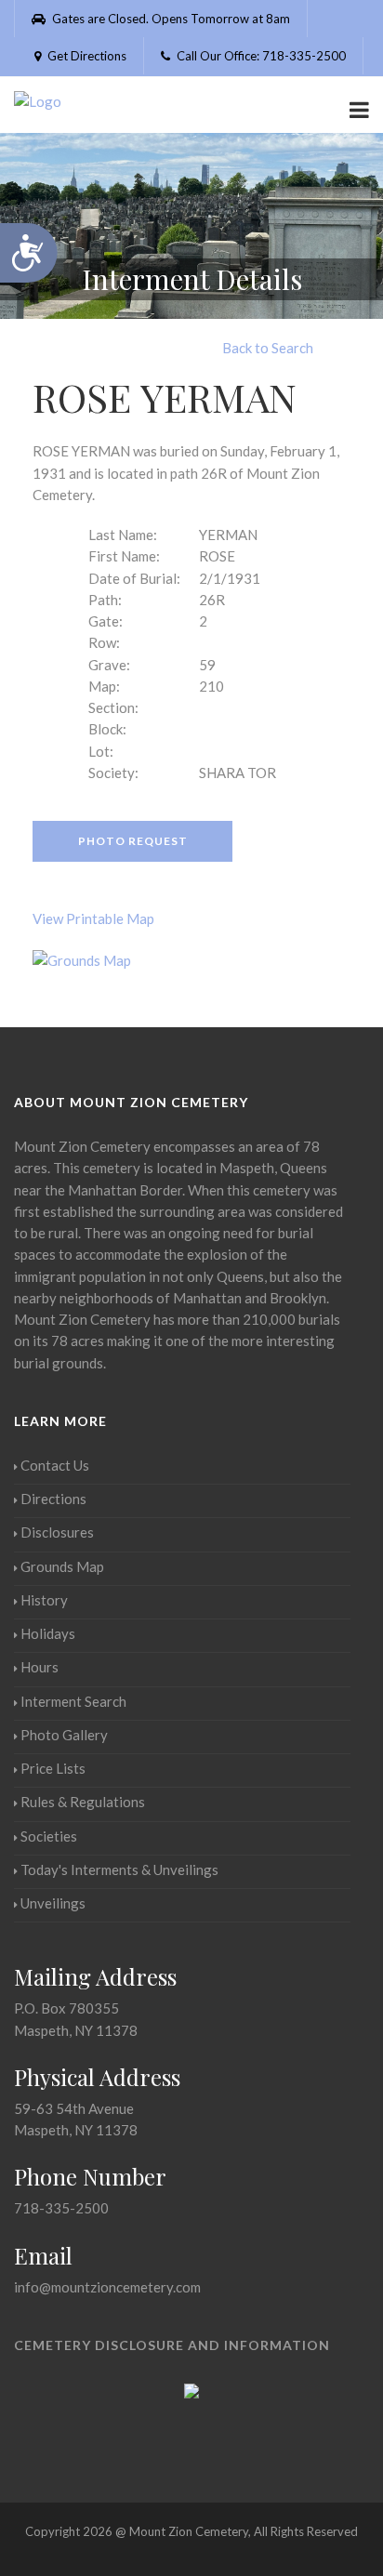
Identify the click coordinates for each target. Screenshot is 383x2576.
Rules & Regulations (83, 1802)
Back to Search (268, 348)
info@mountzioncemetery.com (107, 2287)
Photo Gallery (64, 1735)
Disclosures (57, 1532)
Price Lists (53, 1768)
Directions (53, 1499)
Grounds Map (62, 1566)
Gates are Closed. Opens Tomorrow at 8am (170, 19)
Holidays (48, 1633)
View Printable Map (93, 918)
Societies (49, 1836)
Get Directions (86, 56)
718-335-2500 (61, 2208)
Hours (40, 1667)
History (44, 1600)
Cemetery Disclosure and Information (172, 2345)
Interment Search (73, 1701)
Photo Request (133, 841)
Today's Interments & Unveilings (119, 1869)
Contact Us (55, 1465)
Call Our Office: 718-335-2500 (260, 56)
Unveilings (53, 1903)
